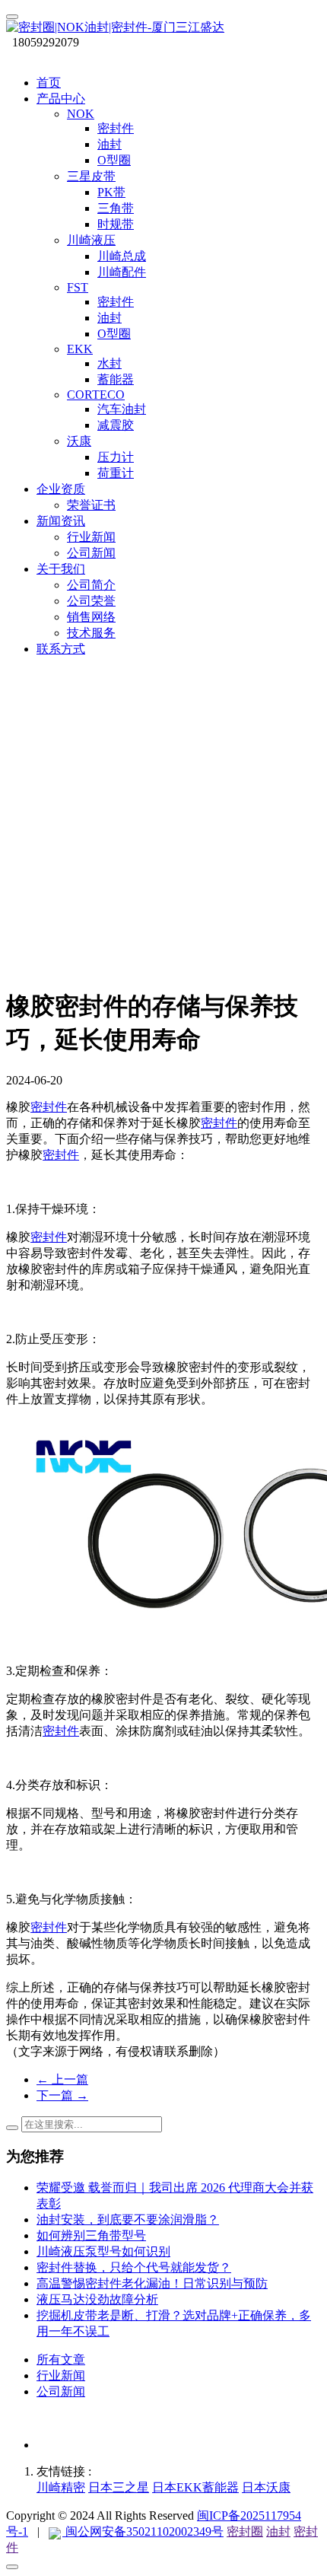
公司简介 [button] (91, 585)
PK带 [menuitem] (111, 192)
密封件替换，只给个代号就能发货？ (134, 2267)
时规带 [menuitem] (116, 224)
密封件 (49, 1107)
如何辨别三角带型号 (91, 2235)
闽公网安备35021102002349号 (143, 2531)
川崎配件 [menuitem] (122, 272)
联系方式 (61, 649)
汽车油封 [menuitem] (122, 409)
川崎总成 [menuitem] (122, 256)
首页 (49, 83)
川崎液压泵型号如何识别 (103, 2251)
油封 (278, 2531)
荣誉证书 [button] (91, 505)
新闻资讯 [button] (61, 521)
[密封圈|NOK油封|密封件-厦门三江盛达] (163, 28)
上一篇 (62, 2079)
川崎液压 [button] (91, 240)
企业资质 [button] (61, 489)
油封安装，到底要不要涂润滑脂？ (128, 2219)
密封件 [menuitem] (116, 128)
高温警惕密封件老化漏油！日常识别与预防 (152, 2283)
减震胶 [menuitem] (116, 425)
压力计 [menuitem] (116, 457)
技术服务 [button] (91, 633)
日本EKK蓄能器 (195, 2487)
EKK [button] (80, 349)
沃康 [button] (79, 441)
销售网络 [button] (91, 617)
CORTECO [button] (96, 395)
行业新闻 (61, 2375)
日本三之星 (119, 2487)
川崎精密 (61, 2487)
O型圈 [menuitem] (114, 160)
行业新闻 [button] (91, 537)
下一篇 (62, 2095)
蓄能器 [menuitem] (116, 379)
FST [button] (78, 287)
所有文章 (61, 2359)
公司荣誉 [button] (91, 601)
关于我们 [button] (61, 569)
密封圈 (245, 2531)
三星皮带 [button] (91, 176)
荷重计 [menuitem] (116, 473)
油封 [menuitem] (110, 144)
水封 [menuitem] (110, 363)
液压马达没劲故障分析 (97, 2299)
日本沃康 (266, 2487)
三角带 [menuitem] (116, 208)
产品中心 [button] (61, 99)
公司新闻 (61, 2391)
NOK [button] (81, 114)
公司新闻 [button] (91, 553)
